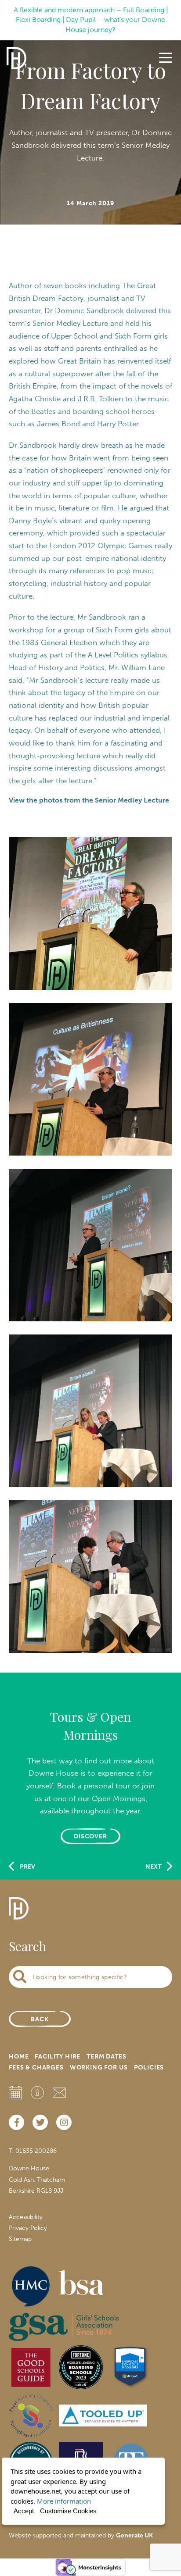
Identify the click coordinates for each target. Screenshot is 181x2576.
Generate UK (134, 2535)
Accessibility (26, 2217)
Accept (24, 2511)
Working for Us (99, 2068)
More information (64, 2501)
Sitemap (20, 2239)
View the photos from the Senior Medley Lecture (89, 800)
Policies (149, 2068)
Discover (91, 1836)
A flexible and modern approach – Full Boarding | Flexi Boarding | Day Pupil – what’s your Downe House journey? (91, 20)
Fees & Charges (36, 2068)
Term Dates (106, 2057)
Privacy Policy (28, 2228)
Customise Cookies (68, 2511)
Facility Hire (58, 2057)
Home (19, 2057)
